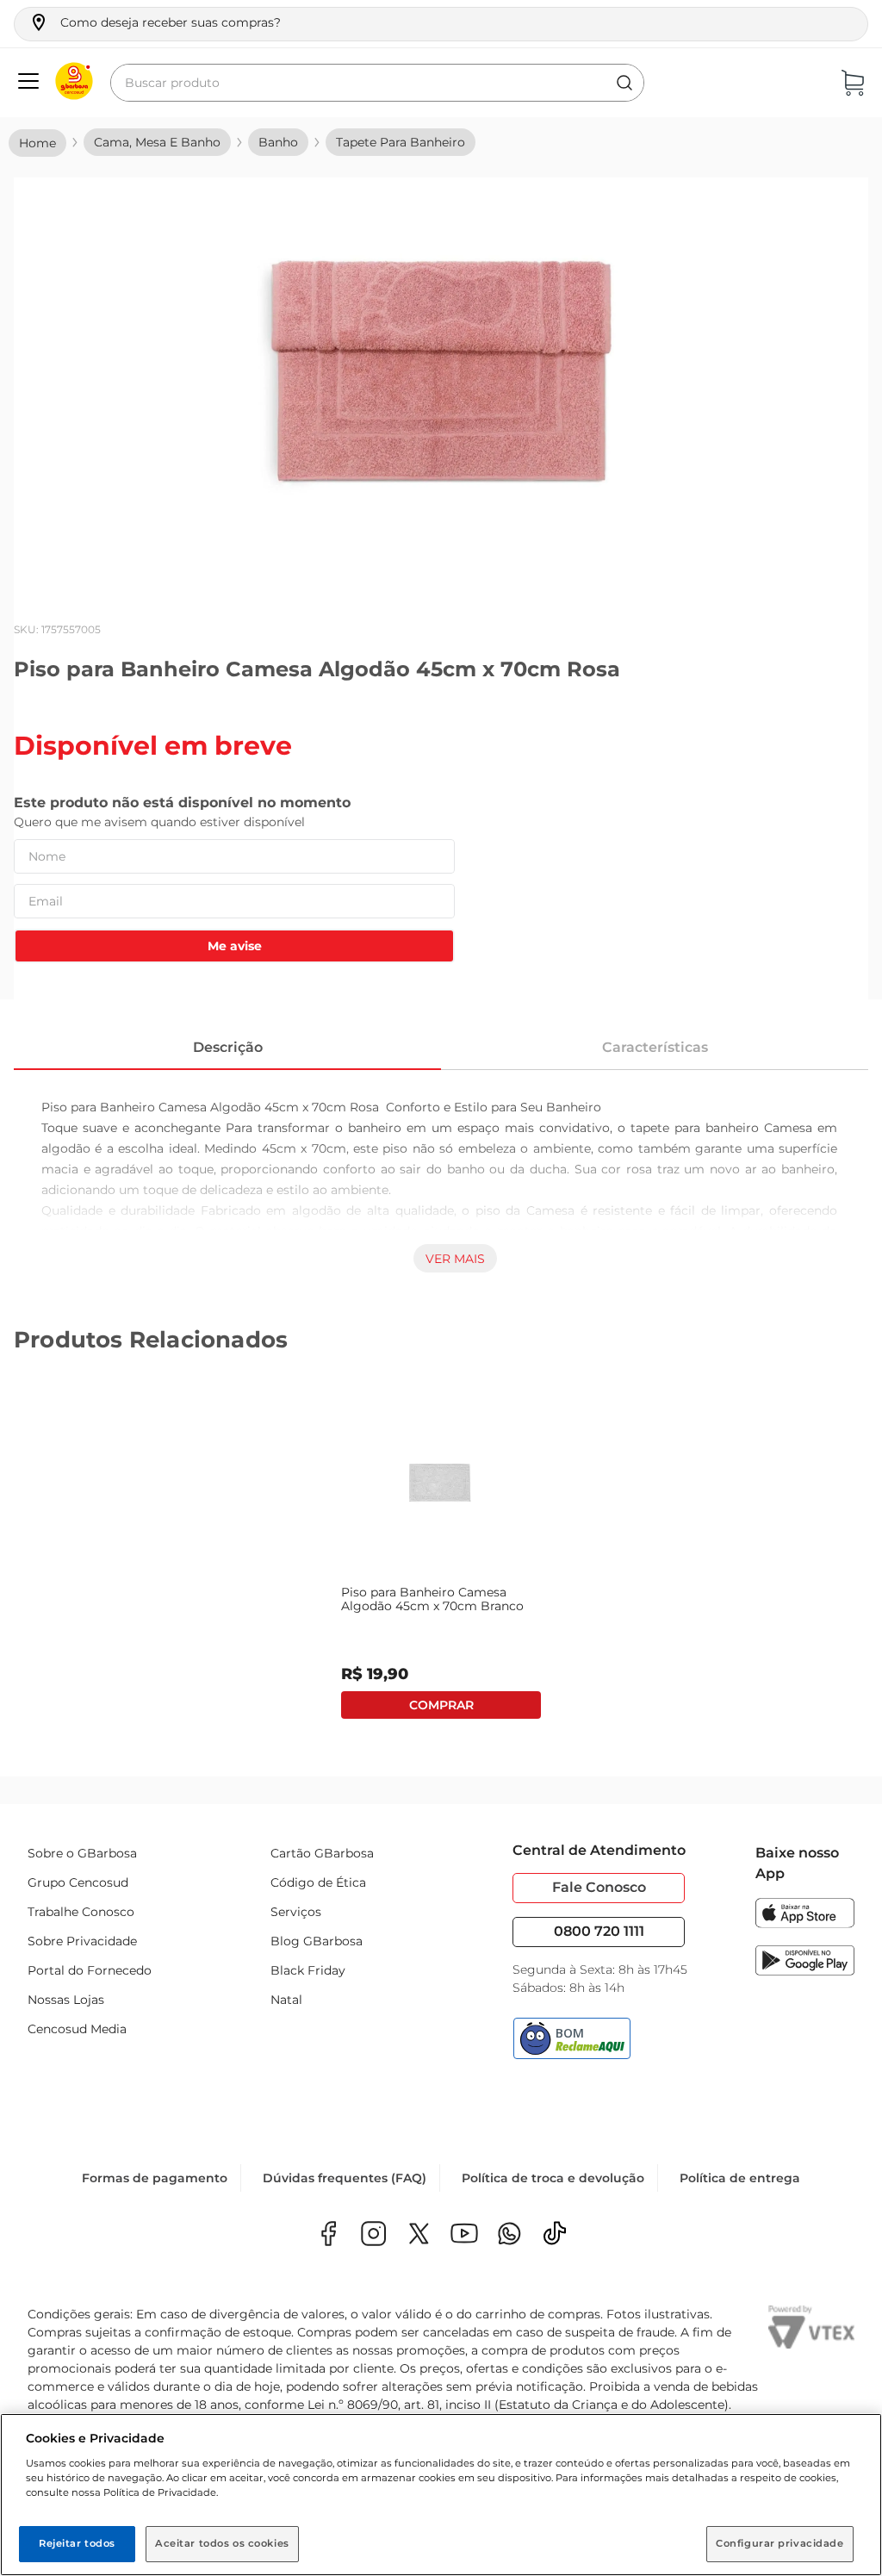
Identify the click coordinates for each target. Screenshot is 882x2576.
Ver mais (455, 1259)
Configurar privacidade (780, 2543)
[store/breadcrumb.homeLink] (37, 143)
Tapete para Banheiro (401, 142)
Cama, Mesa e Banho (157, 142)
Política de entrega (740, 2178)
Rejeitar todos (77, 2543)
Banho (278, 142)
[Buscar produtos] (624, 83)
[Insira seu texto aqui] (509, 2235)
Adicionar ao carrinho (441, 1705)
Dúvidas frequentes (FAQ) (345, 2178)
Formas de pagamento (155, 2178)
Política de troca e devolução (553, 2178)
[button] (155, 22)
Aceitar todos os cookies (222, 2543)
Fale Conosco (599, 1887)
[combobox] (377, 83)
